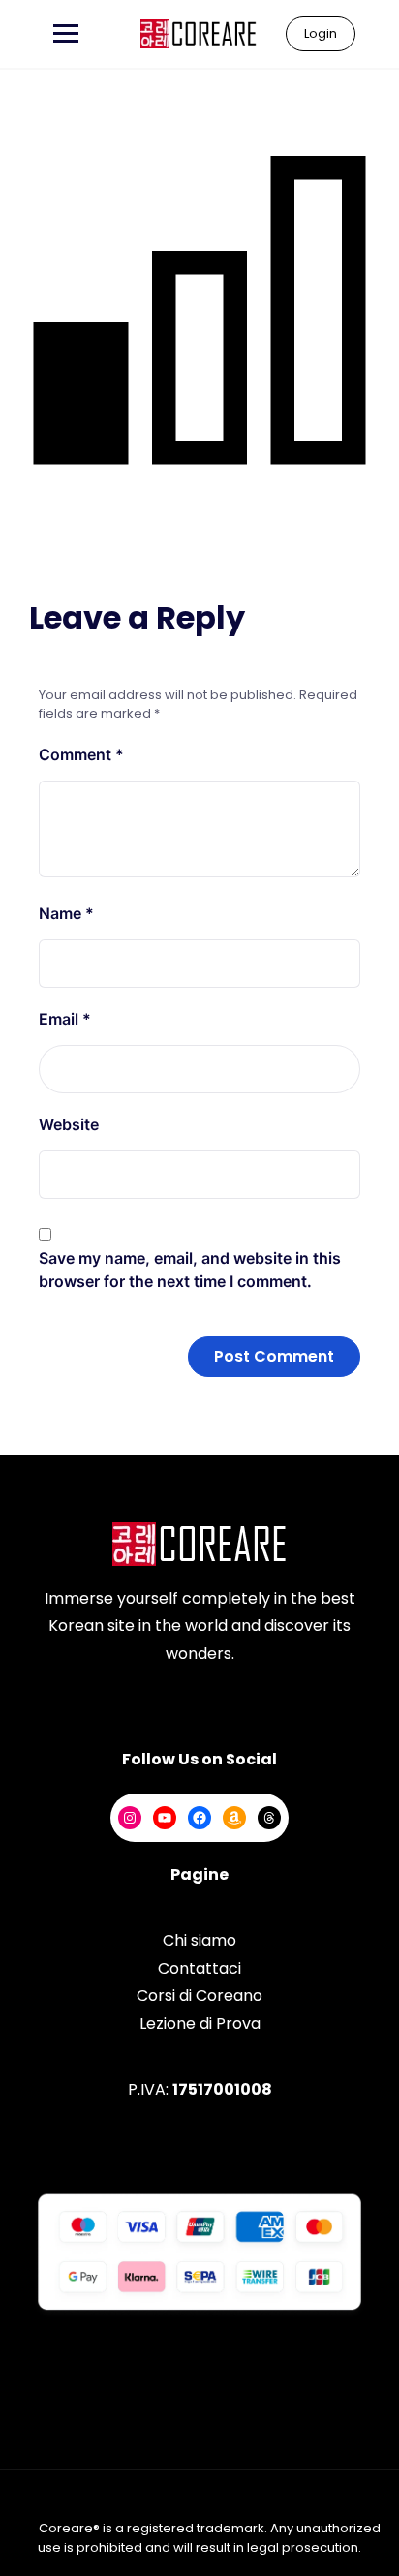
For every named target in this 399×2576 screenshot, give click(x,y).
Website (69, 1124)
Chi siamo (199, 1940)
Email (65, 1019)
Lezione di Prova (200, 2024)
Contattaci (199, 1968)
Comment (81, 754)
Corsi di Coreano (199, 1995)
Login (321, 33)
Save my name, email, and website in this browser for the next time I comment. (190, 1270)
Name (66, 913)
